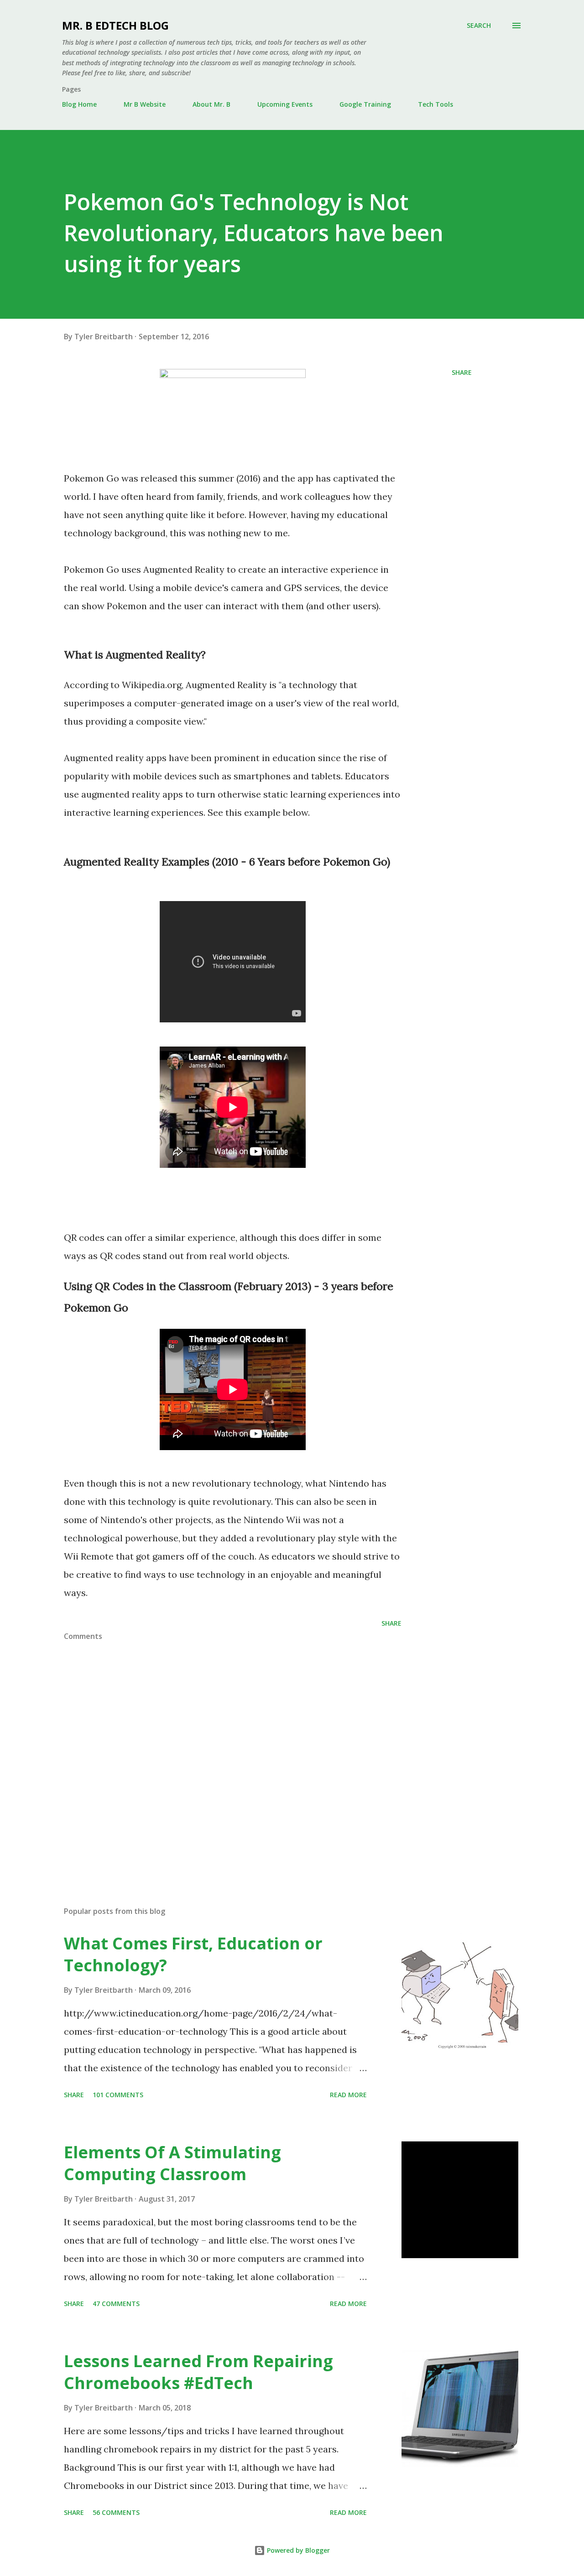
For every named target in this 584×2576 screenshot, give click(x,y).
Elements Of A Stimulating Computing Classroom (172, 2163)
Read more (348, 2095)
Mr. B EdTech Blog (115, 25)
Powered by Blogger (297, 2550)
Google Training (365, 104)
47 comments (116, 2304)
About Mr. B (211, 104)
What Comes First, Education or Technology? (193, 1954)
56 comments (116, 2512)
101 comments (118, 2095)
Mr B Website (145, 104)
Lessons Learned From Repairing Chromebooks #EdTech (198, 2372)
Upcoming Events (285, 104)
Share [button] (462, 372)
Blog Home (79, 104)
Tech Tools (435, 104)
